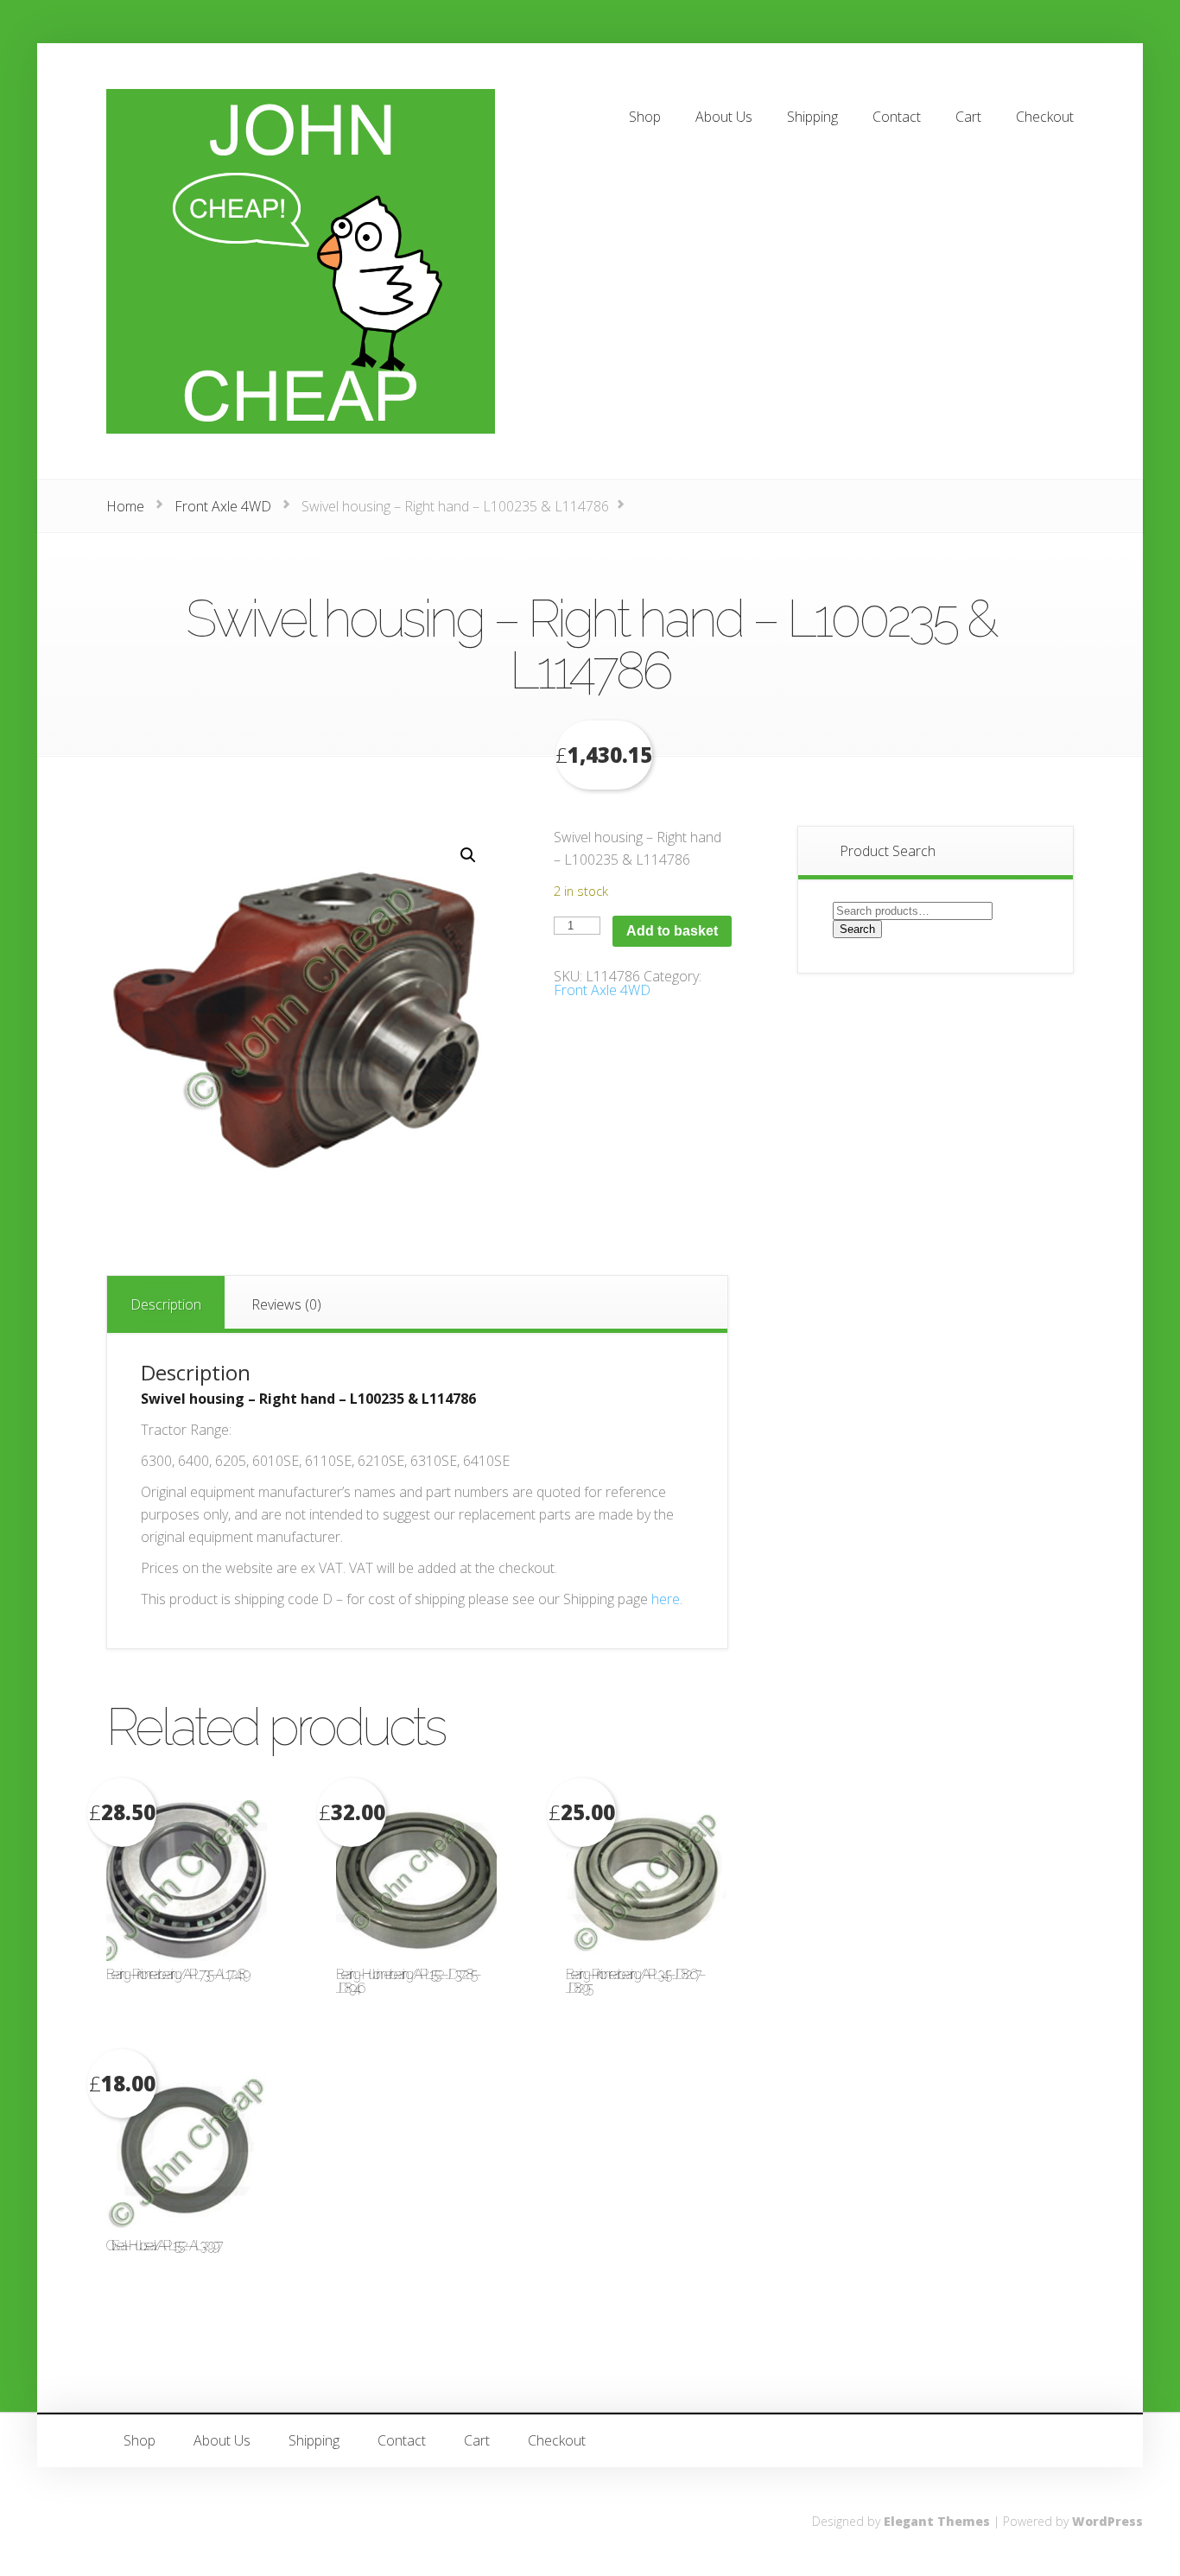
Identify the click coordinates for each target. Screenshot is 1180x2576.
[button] (468, 855)
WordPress (1107, 2521)
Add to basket (672, 931)
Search (857, 929)
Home (125, 506)
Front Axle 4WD (223, 506)
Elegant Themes (937, 2521)
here (666, 1599)
